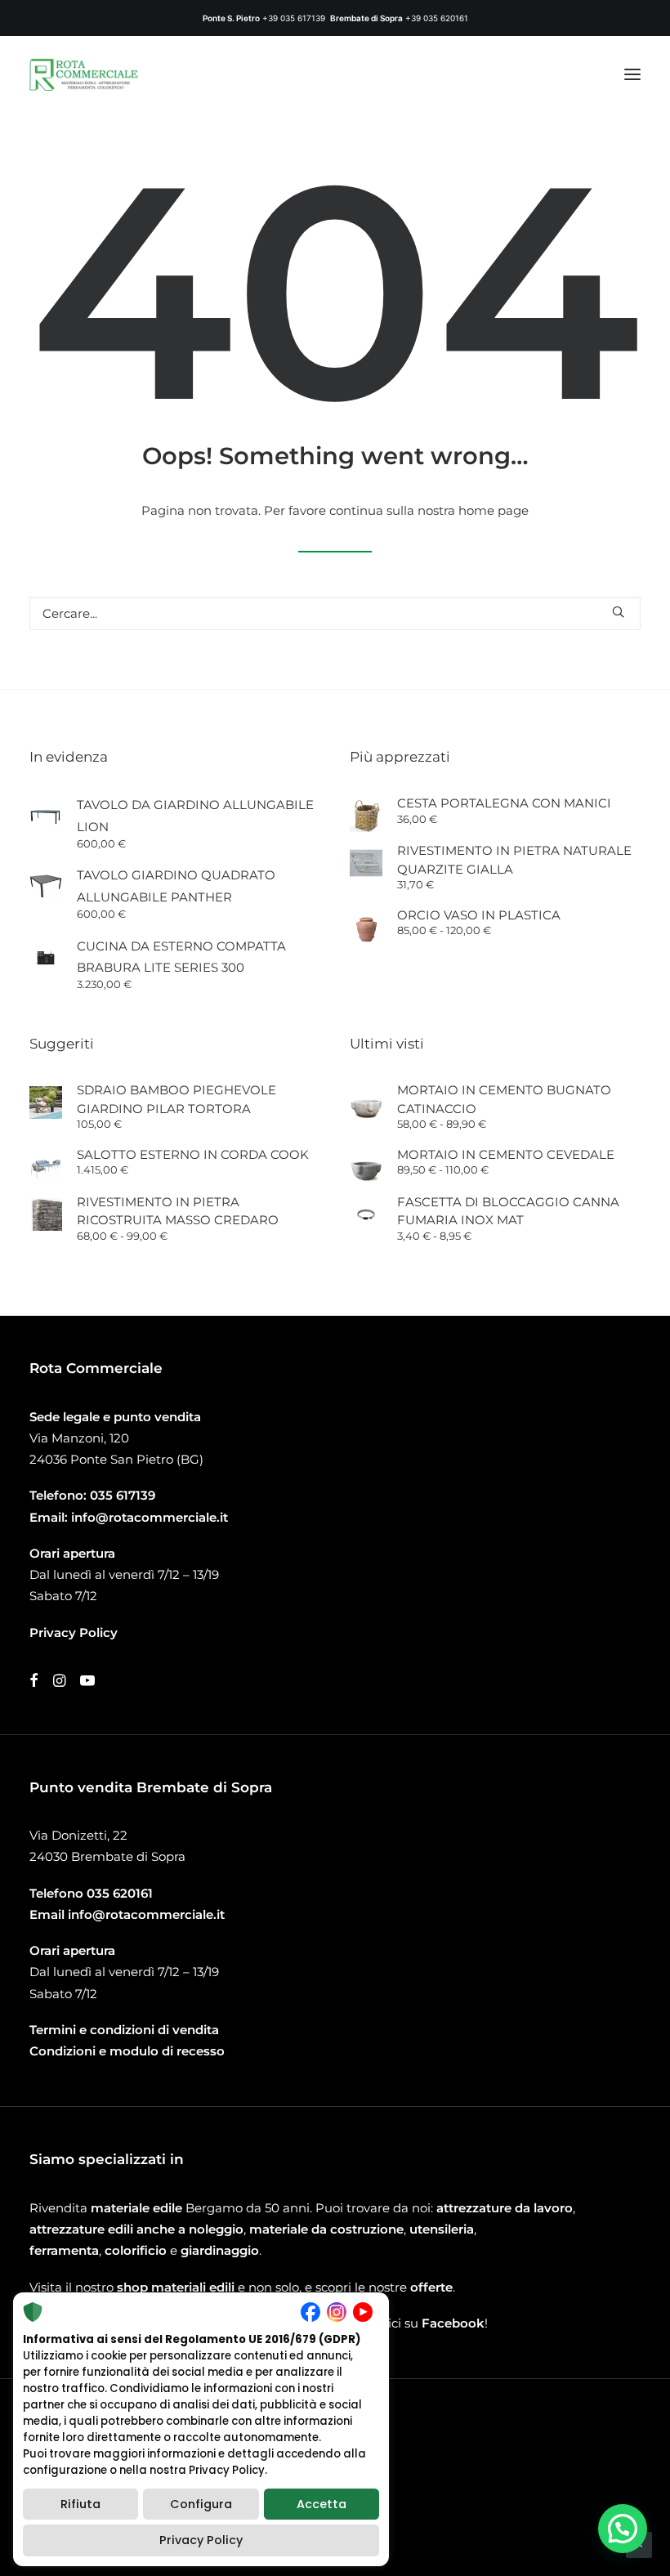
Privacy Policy (201, 2540)
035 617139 (123, 1495)
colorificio (136, 2250)
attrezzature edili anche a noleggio (136, 2229)
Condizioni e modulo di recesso (127, 2051)
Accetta (322, 2504)
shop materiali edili (176, 2287)
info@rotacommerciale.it (150, 1517)
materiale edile (136, 2208)
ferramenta (64, 2250)
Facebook (453, 2323)
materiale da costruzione (326, 2229)
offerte (431, 2287)
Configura (201, 2504)
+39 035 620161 (437, 18)
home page (494, 510)
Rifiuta (80, 2504)
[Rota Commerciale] (84, 74)
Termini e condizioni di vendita (124, 2030)
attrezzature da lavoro (505, 2208)
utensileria (442, 2229)
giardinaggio (220, 2250)
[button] (632, 74)
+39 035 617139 (294, 18)
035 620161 (120, 1893)
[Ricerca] (335, 613)
